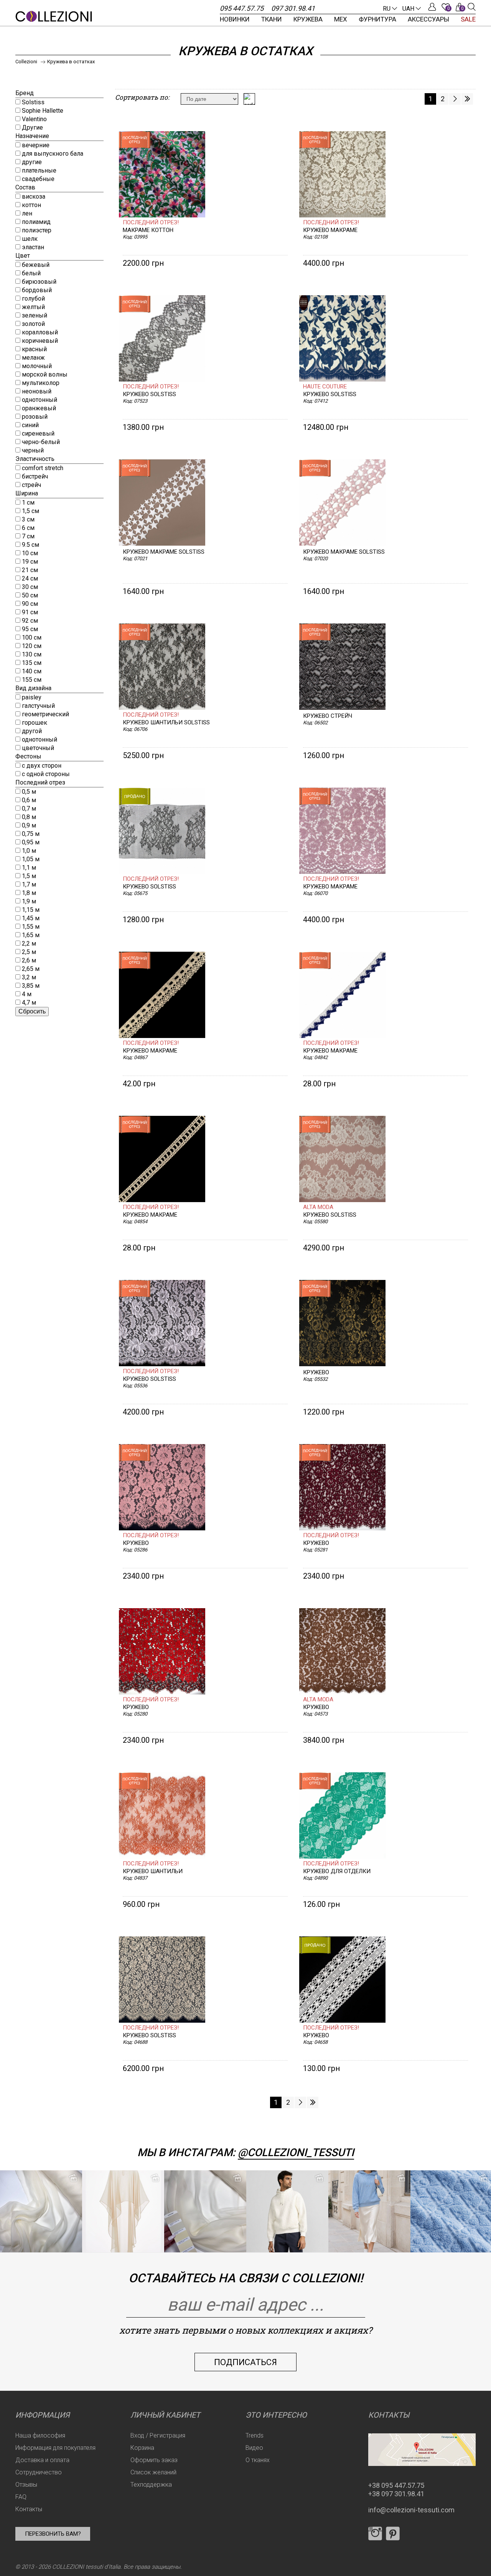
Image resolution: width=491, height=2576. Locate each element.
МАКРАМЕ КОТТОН (148, 230)
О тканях (258, 2460)
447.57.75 (242, 8)
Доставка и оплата (42, 2460)
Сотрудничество (39, 2472)
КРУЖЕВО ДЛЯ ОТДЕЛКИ (337, 1871)
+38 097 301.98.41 (396, 2494)
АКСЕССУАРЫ (428, 19)
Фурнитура (377, 19)
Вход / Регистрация (158, 2435)
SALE (468, 19)
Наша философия (40, 2435)
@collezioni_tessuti (296, 2152)
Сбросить (32, 1011)
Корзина (142, 2448)
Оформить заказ (154, 2460)
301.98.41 (293, 8)
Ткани (272, 19)
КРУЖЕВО (316, 1373)
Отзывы (26, 2485)
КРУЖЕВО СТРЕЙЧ (328, 716)
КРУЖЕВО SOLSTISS (149, 394)
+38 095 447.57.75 (396, 2485)
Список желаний (153, 2472)
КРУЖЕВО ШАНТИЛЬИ (153, 1871)
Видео (254, 2448)
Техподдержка (151, 2485)
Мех (341, 19)
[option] (43, 2211)
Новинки (235, 19)
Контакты (29, 2509)
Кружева (308, 19)
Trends (255, 2435)
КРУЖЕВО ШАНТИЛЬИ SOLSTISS (166, 723)
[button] (10, 2219)
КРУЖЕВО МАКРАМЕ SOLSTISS (164, 552)
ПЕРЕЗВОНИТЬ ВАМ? (53, 2534)
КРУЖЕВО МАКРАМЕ (330, 230)
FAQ (21, 2497)
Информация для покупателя (55, 2448)
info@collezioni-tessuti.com (411, 2510)
